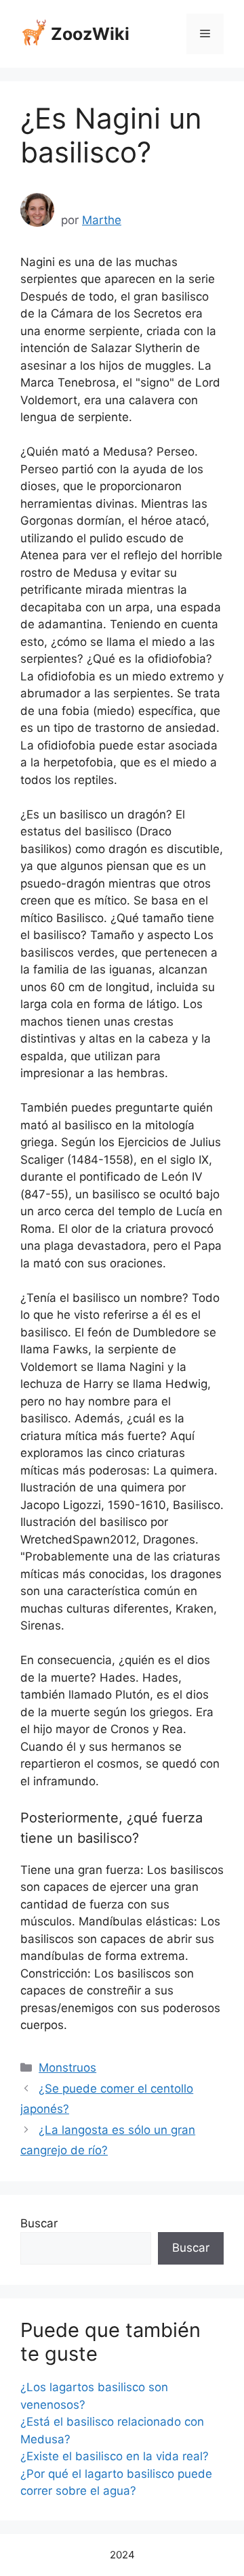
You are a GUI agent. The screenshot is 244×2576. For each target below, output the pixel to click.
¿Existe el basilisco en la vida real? (115, 2456)
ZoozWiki (90, 34)
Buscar (39, 2223)
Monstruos (67, 2068)
